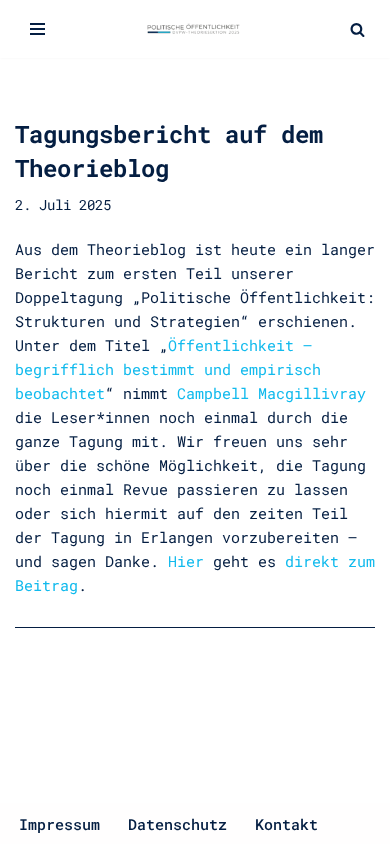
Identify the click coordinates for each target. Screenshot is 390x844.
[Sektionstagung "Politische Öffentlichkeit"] (195, 29)
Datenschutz (177, 824)
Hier (186, 561)
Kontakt (286, 824)
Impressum (59, 824)
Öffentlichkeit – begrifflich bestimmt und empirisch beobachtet (168, 369)
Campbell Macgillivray (271, 393)
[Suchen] (357, 29)
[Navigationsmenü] (37, 29)
